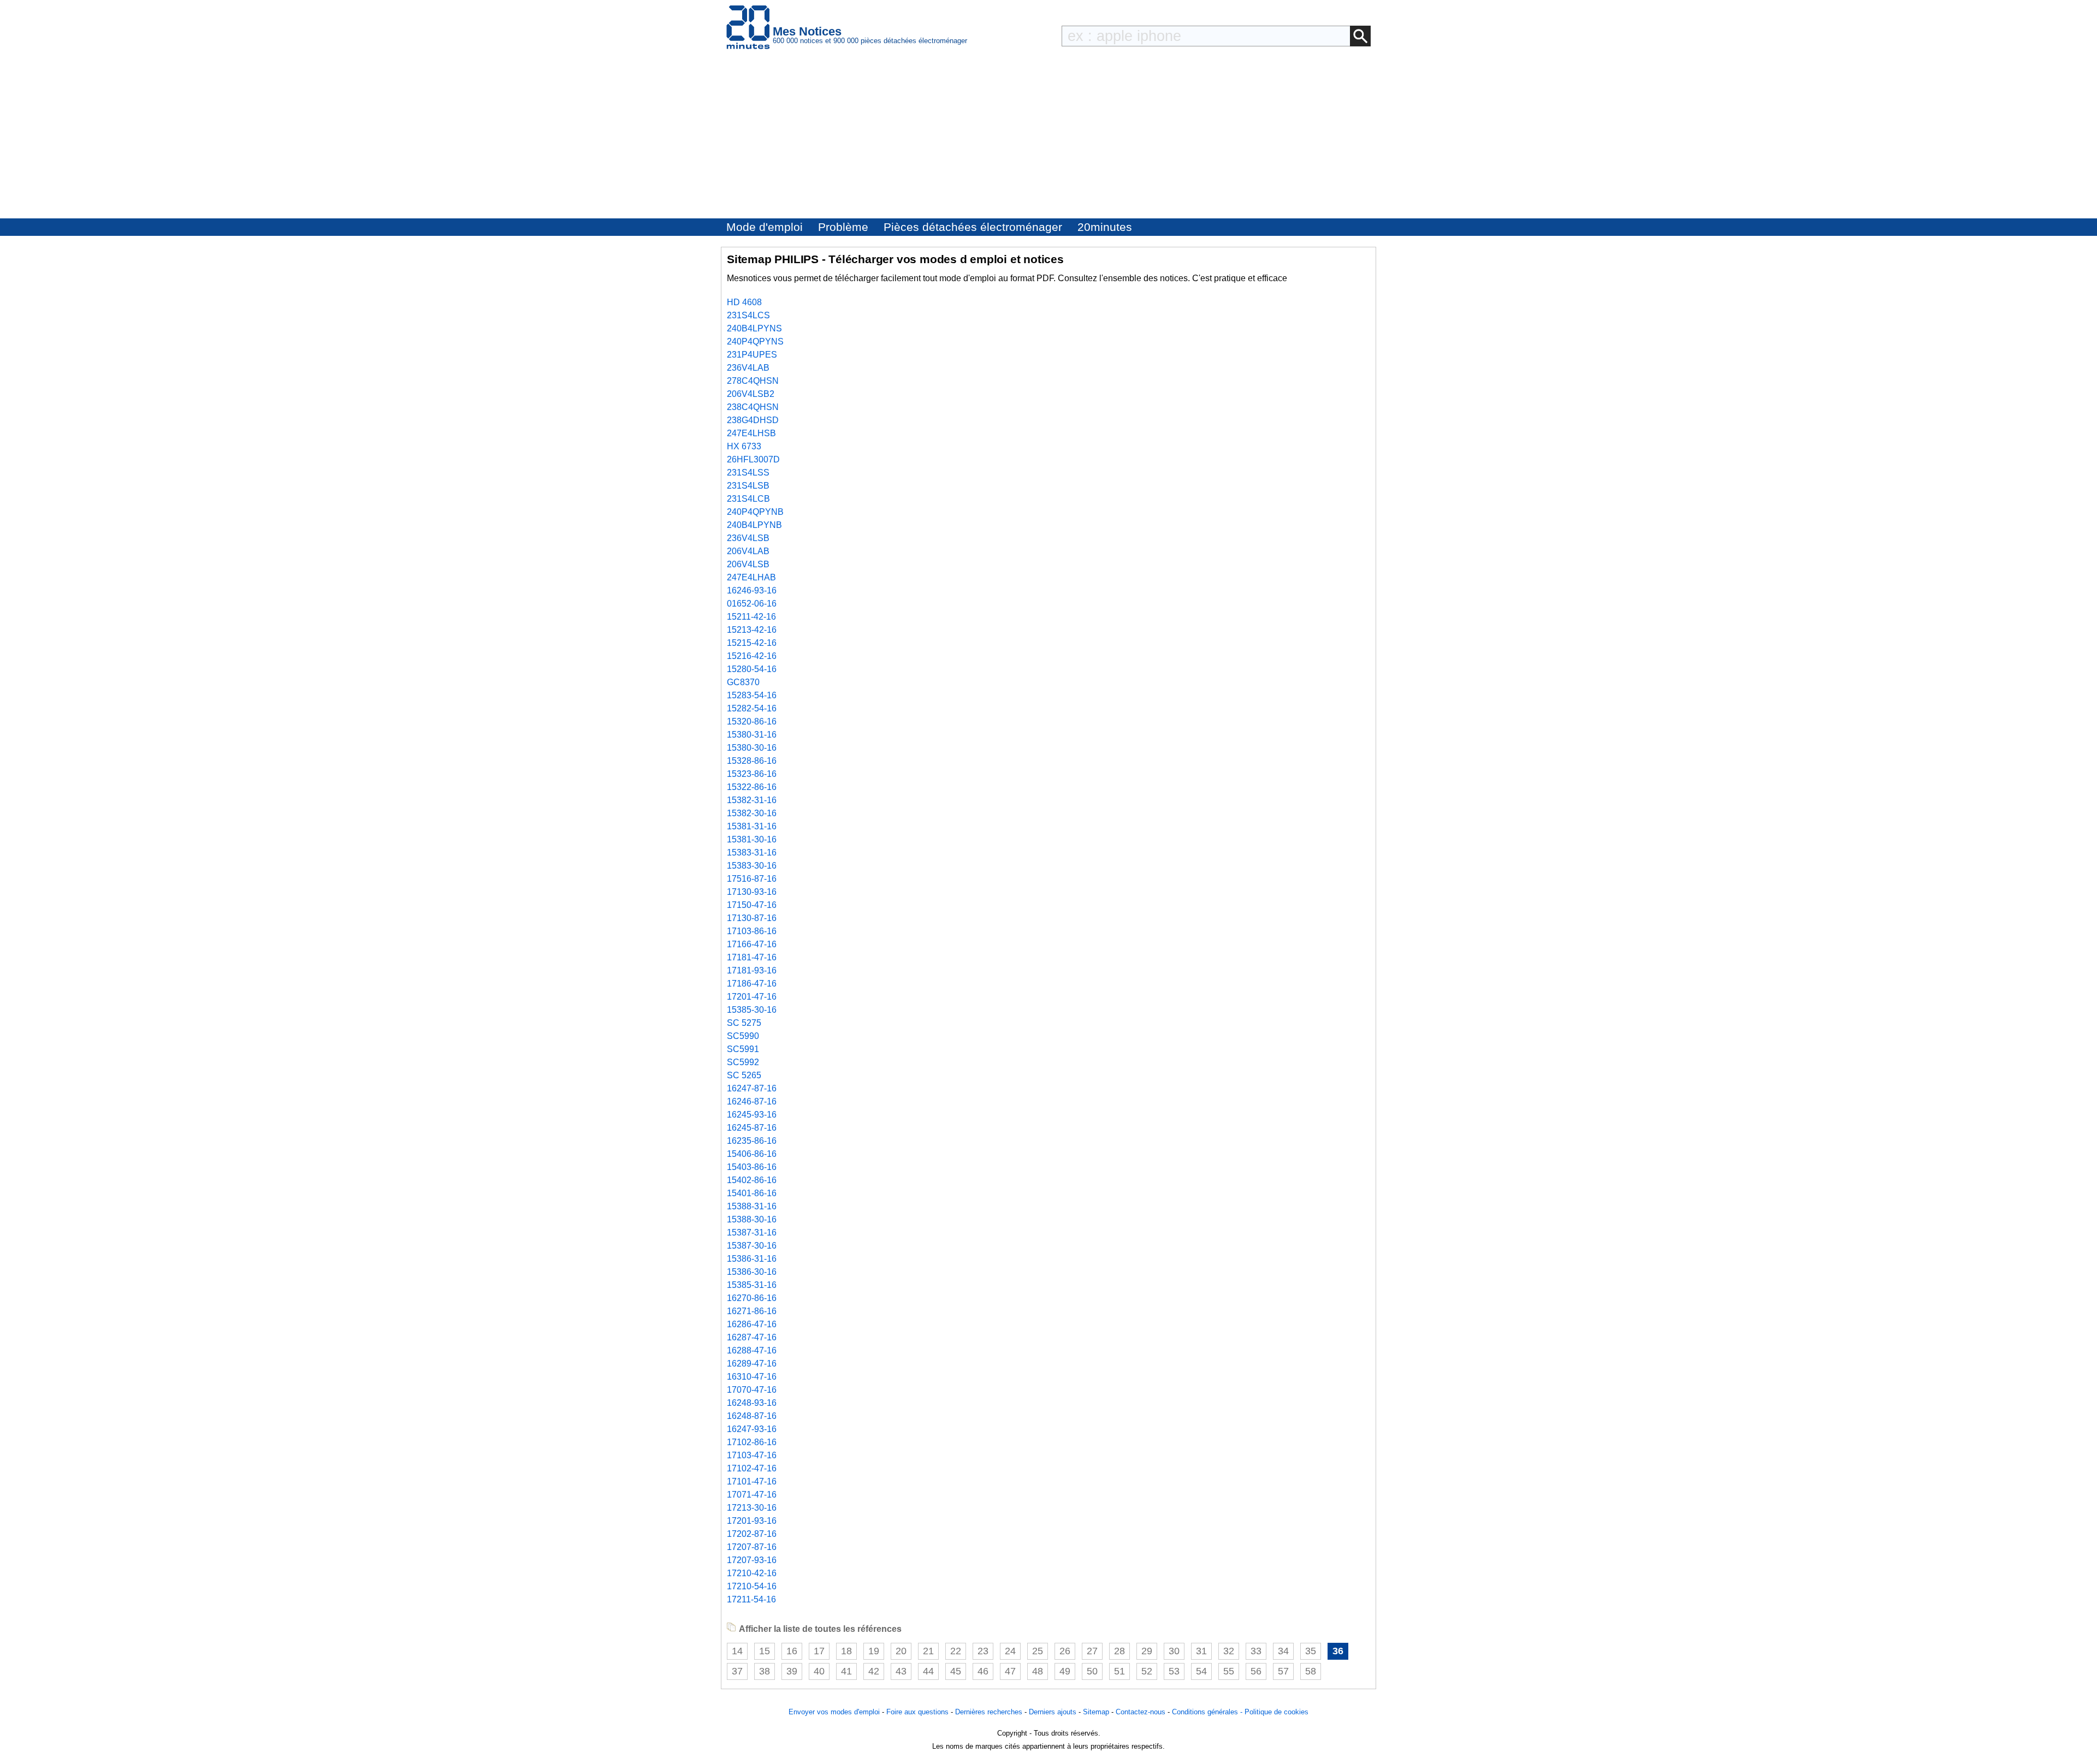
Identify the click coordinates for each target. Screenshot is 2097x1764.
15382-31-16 (752, 800)
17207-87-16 (752, 1547)
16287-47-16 (752, 1337)
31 (1201, 1651)
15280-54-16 (752, 669)
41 (846, 1671)
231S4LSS (748, 473)
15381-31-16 (752, 826)
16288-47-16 (752, 1350)
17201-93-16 (752, 1521)
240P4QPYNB (755, 512)
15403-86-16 (752, 1167)
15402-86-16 (752, 1180)
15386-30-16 (752, 1272)
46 (983, 1671)
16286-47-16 (752, 1324)
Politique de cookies (1276, 1712)
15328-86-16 (752, 761)
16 (792, 1651)
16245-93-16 (752, 1115)
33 (1256, 1651)
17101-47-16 (752, 1481)
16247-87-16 (752, 1088)
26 (1065, 1651)
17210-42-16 (752, 1573)
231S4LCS (748, 315)
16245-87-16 (752, 1128)
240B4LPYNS (754, 328)
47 (1010, 1671)
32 (1229, 1651)
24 (1010, 1651)
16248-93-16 (752, 1403)
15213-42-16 (752, 630)
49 (1065, 1671)
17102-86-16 (752, 1442)
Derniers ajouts (1053, 1712)
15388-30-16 (752, 1219)
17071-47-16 (752, 1495)
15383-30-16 (752, 866)
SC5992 (743, 1062)
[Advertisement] (1048, 136)
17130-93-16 (752, 892)
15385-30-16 (752, 1010)
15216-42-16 (752, 656)
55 (1229, 1671)
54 (1201, 1671)
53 (1174, 1671)
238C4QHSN (753, 407)
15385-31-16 (752, 1285)
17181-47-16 (752, 957)
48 (1038, 1671)
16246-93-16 (752, 590)
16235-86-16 (752, 1141)
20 (901, 1651)
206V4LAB (748, 551)
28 (1119, 1651)
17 (819, 1651)
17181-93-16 (752, 970)
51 (1119, 1671)
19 (874, 1651)
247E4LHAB (751, 577)
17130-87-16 (752, 918)
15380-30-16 (752, 748)
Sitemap (1096, 1712)
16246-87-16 (752, 1101)
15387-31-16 (752, 1233)
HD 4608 (744, 302)
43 (901, 1671)
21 (928, 1651)
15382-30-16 (752, 813)
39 (792, 1671)
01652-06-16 (752, 604)
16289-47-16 (752, 1364)
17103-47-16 (752, 1455)
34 (1283, 1651)
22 (956, 1651)
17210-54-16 (752, 1586)
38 (765, 1671)
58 (1311, 1671)
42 (874, 1671)
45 (956, 1671)
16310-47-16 (752, 1377)
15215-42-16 (752, 643)
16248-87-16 (752, 1416)
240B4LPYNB (754, 525)
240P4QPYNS (755, 341)
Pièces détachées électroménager (973, 227)
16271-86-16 (752, 1311)
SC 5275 (744, 1023)
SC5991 (743, 1049)
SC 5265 (744, 1075)
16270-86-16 (752, 1298)
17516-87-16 (752, 879)
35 (1311, 1651)
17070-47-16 (752, 1390)
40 (819, 1671)
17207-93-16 (752, 1560)
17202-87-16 (752, 1534)
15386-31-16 (752, 1259)
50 (1092, 1671)
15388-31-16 (752, 1206)
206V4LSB (748, 564)
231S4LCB (748, 499)
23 (983, 1651)
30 (1174, 1651)
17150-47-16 (752, 905)
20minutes (1105, 227)
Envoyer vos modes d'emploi (834, 1712)
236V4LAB (748, 368)
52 (1147, 1671)
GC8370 (743, 682)
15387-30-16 (752, 1246)
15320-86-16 (752, 721)
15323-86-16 (752, 774)
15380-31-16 (752, 735)
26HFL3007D (753, 459)
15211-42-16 (751, 617)
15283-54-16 (752, 695)
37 (737, 1671)
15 (765, 1651)
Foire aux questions (917, 1712)
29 (1147, 1651)
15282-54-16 (752, 708)
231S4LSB (748, 486)
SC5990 (743, 1036)
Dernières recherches (989, 1712)
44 (928, 1671)
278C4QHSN (753, 381)
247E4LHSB (751, 433)
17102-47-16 (752, 1468)
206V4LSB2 (751, 394)
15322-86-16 (752, 787)
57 (1283, 1671)
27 (1092, 1651)
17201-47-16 (752, 997)
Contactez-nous (1141, 1712)
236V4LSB (748, 538)
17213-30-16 (752, 1508)
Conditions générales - (1208, 1712)
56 (1256, 1671)
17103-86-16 (752, 931)
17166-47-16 (752, 944)
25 (1038, 1651)
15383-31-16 (752, 853)
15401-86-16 (752, 1193)
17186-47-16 (752, 984)
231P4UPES (752, 355)
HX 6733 (744, 446)
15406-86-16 (752, 1154)
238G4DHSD (753, 420)
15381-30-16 (752, 839)
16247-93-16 (752, 1429)
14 (737, 1651)
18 (846, 1651)
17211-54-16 (751, 1599)
